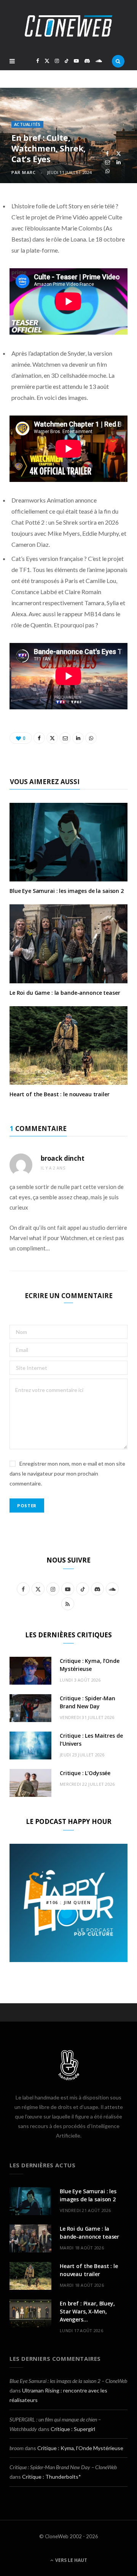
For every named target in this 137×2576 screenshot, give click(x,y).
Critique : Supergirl (73, 2429)
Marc (29, 172)
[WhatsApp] (108, 171)
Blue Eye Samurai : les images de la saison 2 (67, 891)
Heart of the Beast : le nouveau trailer (60, 1094)
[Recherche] (118, 61)
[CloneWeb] (68, 26)
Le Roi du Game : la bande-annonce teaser (65, 993)
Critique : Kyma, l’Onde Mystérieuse (80, 2448)
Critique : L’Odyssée (85, 1773)
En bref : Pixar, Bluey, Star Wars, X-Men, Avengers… (87, 2311)
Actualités (27, 124)
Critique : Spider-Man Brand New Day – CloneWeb (63, 2467)
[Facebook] (108, 154)
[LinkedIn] (119, 162)
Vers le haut (71, 2560)
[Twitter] (119, 154)
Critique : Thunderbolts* (52, 2477)
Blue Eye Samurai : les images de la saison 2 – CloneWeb (68, 2381)
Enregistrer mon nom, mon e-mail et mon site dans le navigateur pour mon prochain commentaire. (67, 1473)
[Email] (108, 162)
